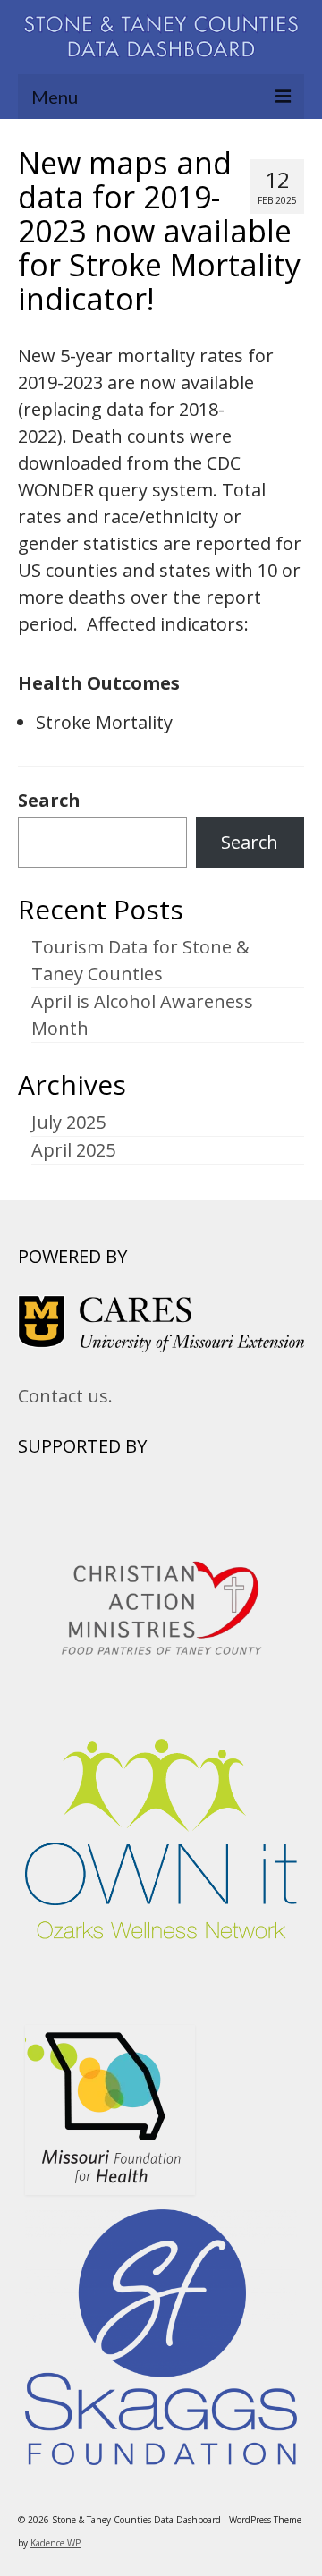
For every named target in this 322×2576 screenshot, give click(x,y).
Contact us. (65, 1396)
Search (49, 801)
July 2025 (68, 1122)
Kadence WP (55, 2543)
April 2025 (73, 1150)
